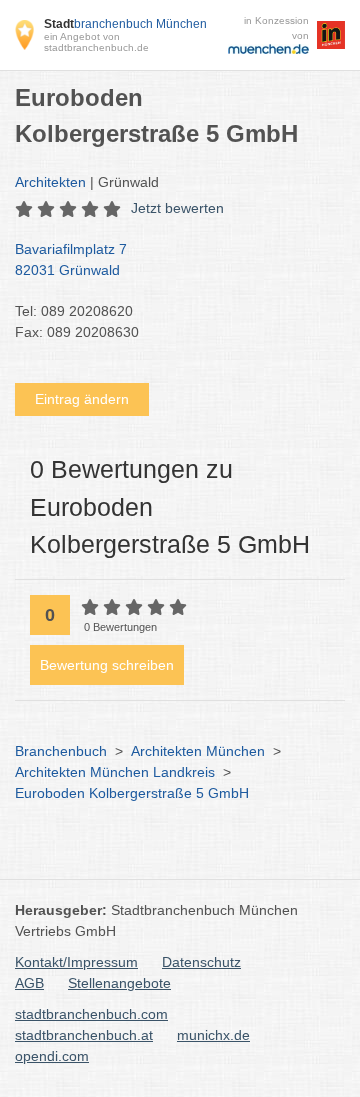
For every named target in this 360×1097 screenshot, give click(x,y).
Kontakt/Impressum (76, 962)
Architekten (50, 182)
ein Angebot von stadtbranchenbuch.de (96, 42)
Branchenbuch (61, 751)
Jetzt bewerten (177, 208)
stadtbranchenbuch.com (91, 1014)
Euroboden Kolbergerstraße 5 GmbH (132, 793)
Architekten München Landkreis (115, 772)
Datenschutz (201, 962)
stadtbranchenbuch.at (84, 1035)
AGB (29, 983)
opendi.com (52, 1056)
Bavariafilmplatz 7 (71, 259)
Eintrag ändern (82, 399)
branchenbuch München (125, 24)
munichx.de (213, 1035)
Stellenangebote (119, 983)
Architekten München (198, 751)
